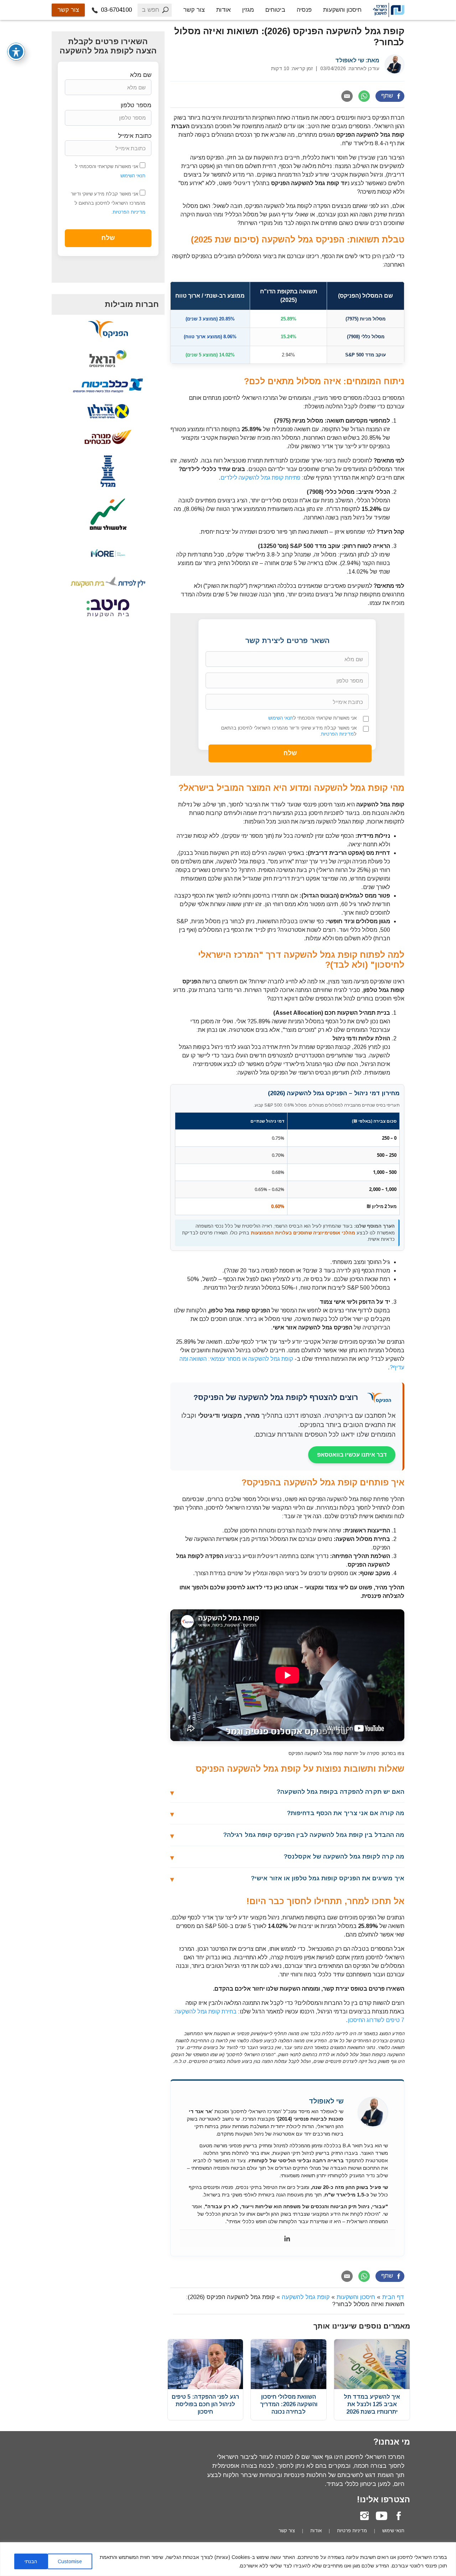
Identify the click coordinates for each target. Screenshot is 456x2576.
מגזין (248, 10)
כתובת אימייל (135, 136)
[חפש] (165, 10)
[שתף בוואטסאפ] (364, 96)
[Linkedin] (287, 2238)
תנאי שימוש (393, 2531)
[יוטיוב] (382, 2516)
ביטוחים (275, 10)
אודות (224, 10)
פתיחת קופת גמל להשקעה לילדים (260, 478)
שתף (387, 96)
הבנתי (31, 2561)
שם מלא (141, 75)
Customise (70, 2561)
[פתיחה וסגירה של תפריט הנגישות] (16, 52)
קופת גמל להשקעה (306, 2297)
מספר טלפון (136, 105)
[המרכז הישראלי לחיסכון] (389, 10)
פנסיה (304, 10)
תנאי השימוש (281, 718)
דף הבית (393, 2297)
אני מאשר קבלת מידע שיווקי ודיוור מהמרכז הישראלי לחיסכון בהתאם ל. (289, 731)
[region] (228, 2559)
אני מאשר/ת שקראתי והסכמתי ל (312, 718)
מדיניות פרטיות (352, 2531)
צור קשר (194, 10)
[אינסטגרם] (364, 2516)
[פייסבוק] (399, 2516)
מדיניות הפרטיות (337, 734)
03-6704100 (115, 10)
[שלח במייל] (347, 96)
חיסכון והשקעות (342, 10)
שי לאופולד (350, 60)
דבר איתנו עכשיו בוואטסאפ (352, 1455)
